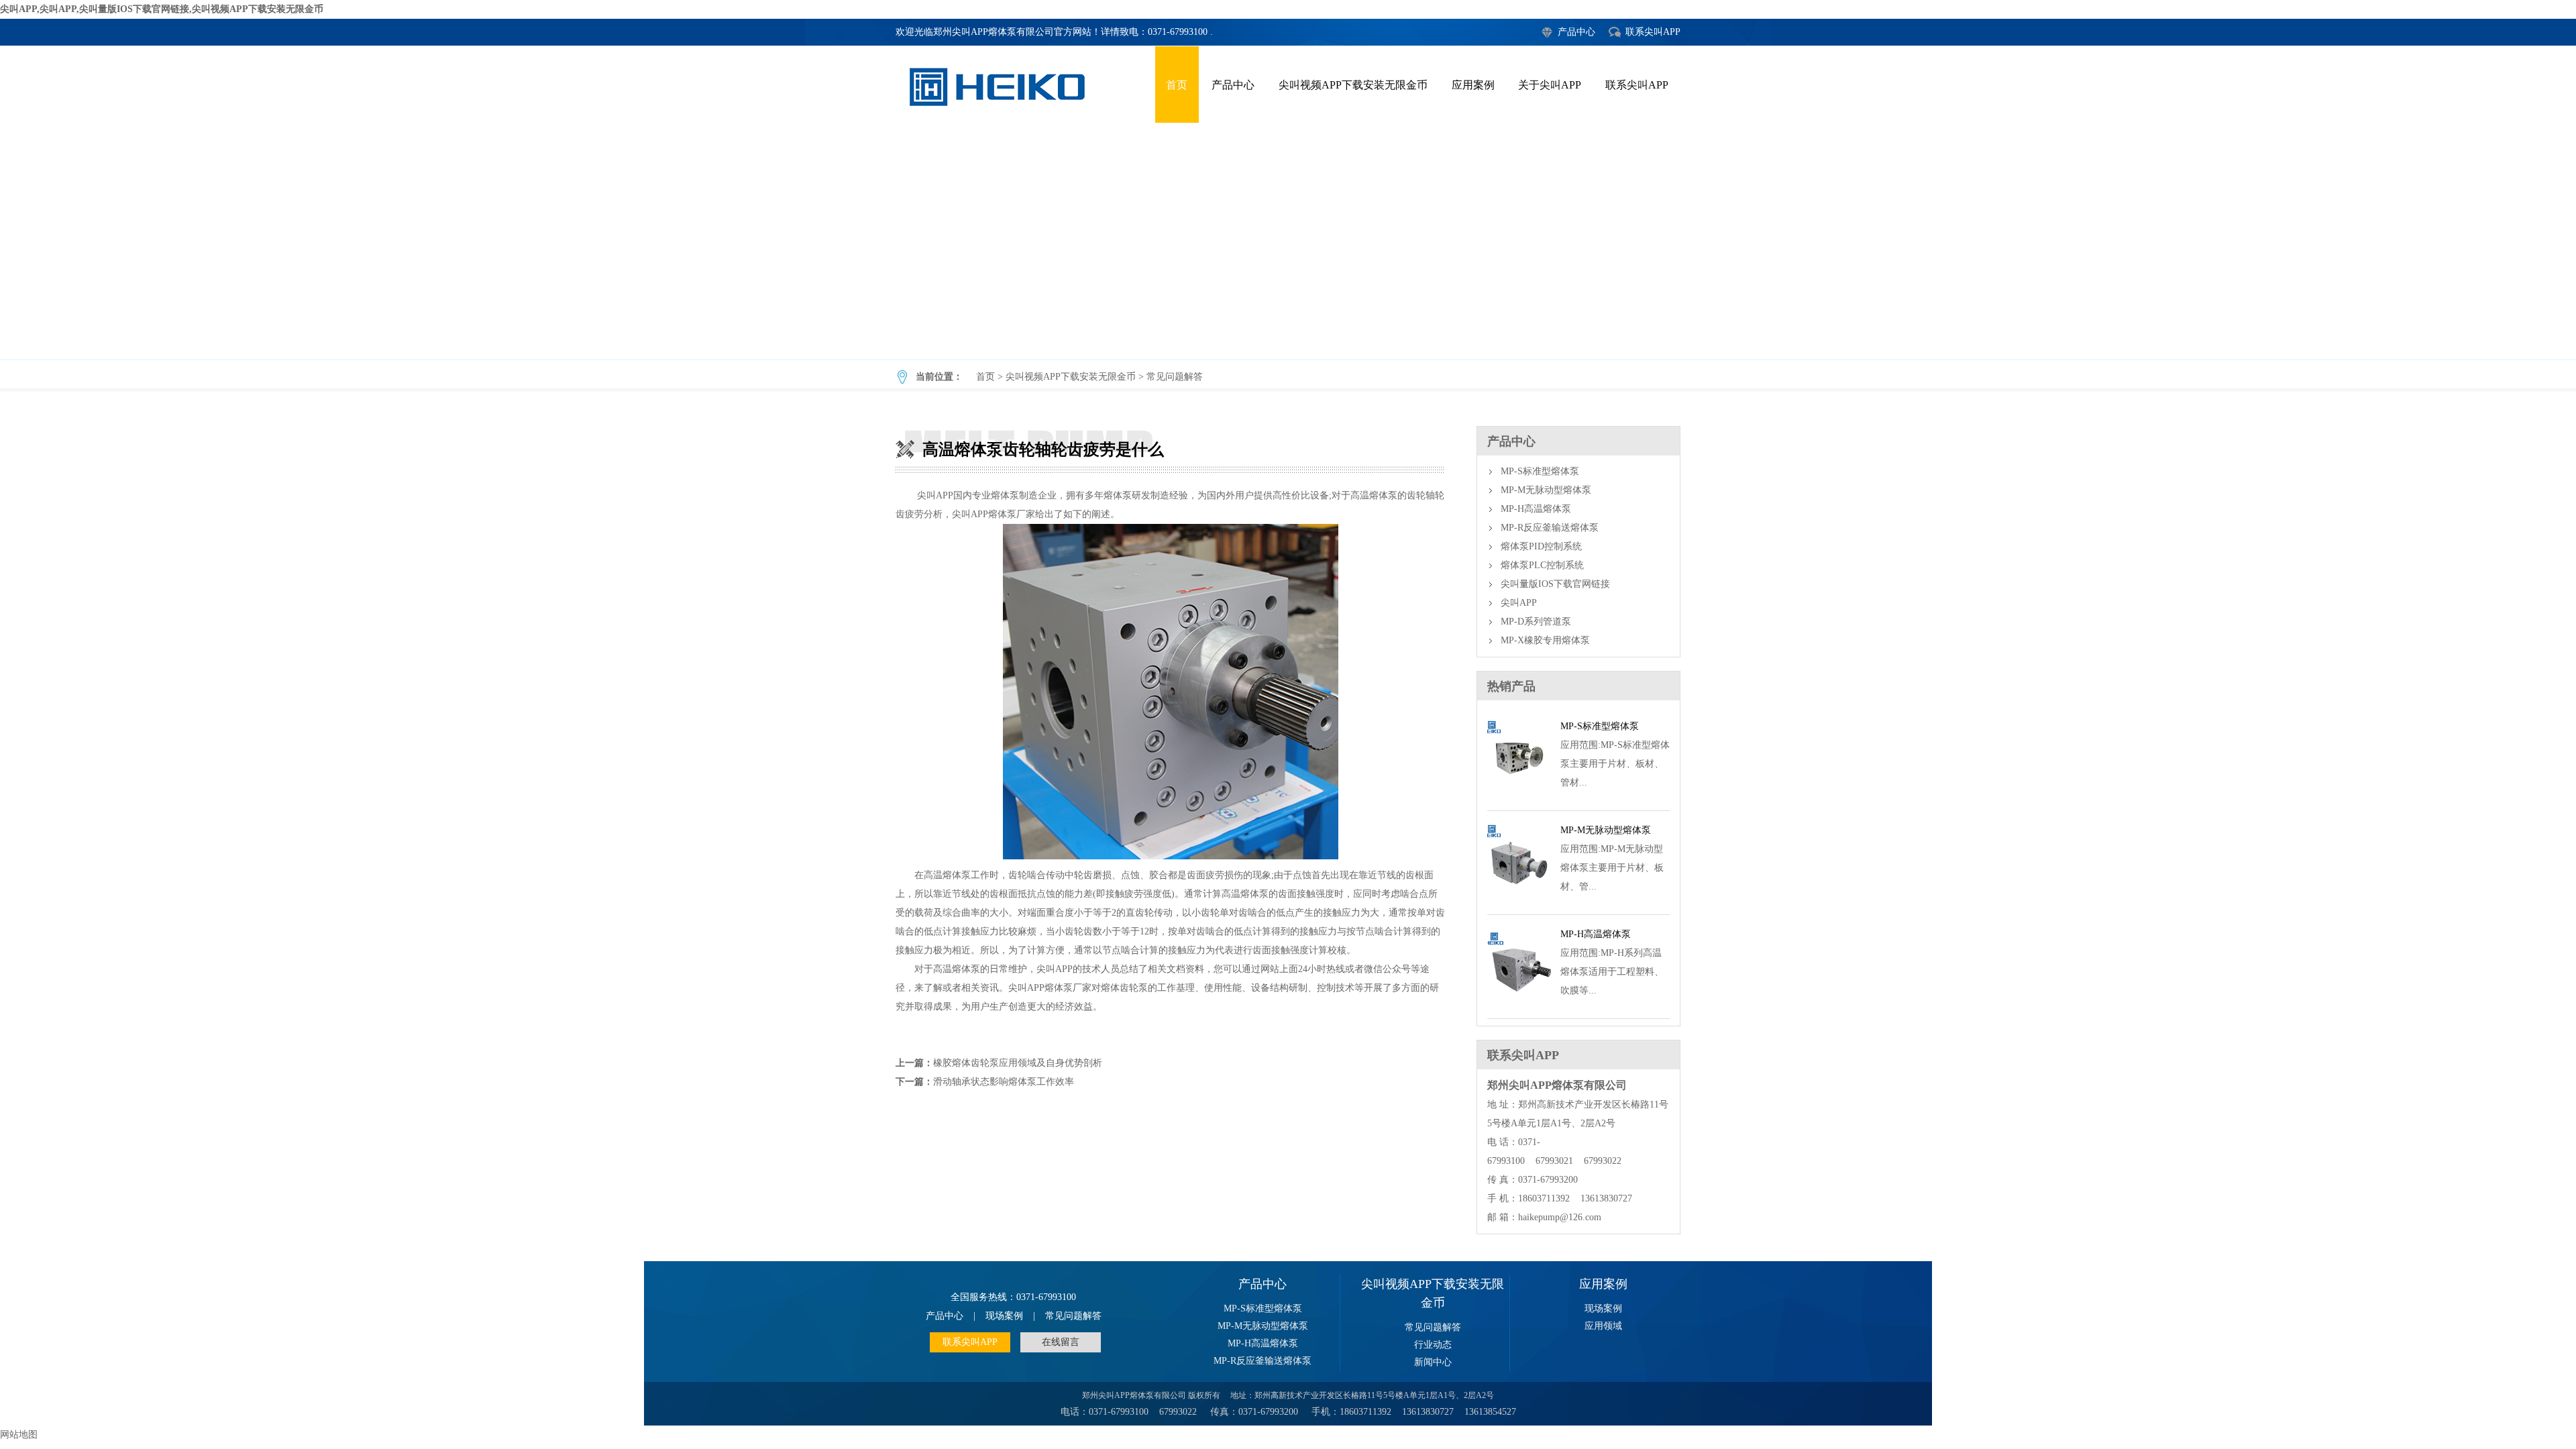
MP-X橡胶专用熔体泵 (1545, 640)
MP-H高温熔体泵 (1536, 509)
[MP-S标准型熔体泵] (1519, 795)
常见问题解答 (1175, 377)
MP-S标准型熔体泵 (1540, 471)
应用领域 (1603, 1326)
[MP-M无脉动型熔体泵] (1519, 899)
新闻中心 (1433, 1362)
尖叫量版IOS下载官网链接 (1555, 584)
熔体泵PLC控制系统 (1542, 565)
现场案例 (1004, 1316)
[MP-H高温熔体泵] (1519, 1003)
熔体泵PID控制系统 (1541, 546)
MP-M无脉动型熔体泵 (1546, 490)
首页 (1177, 85)
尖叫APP (1519, 603)
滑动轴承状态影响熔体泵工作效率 (1004, 1082)
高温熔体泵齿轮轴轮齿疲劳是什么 (1288, 241)
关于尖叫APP (1550, 85)
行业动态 (1433, 1345)
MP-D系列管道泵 (1536, 622)
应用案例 (1473, 85)
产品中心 (1576, 32)
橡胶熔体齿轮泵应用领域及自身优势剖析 (1018, 1063)
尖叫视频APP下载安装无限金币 (1353, 85)
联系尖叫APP (1653, 32)
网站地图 (19, 1435)
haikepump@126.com (1560, 1217)
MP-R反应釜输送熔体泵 (1550, 528)
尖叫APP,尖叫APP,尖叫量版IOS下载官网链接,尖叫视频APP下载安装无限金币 (162, 9)
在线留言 (1061, 1342)
